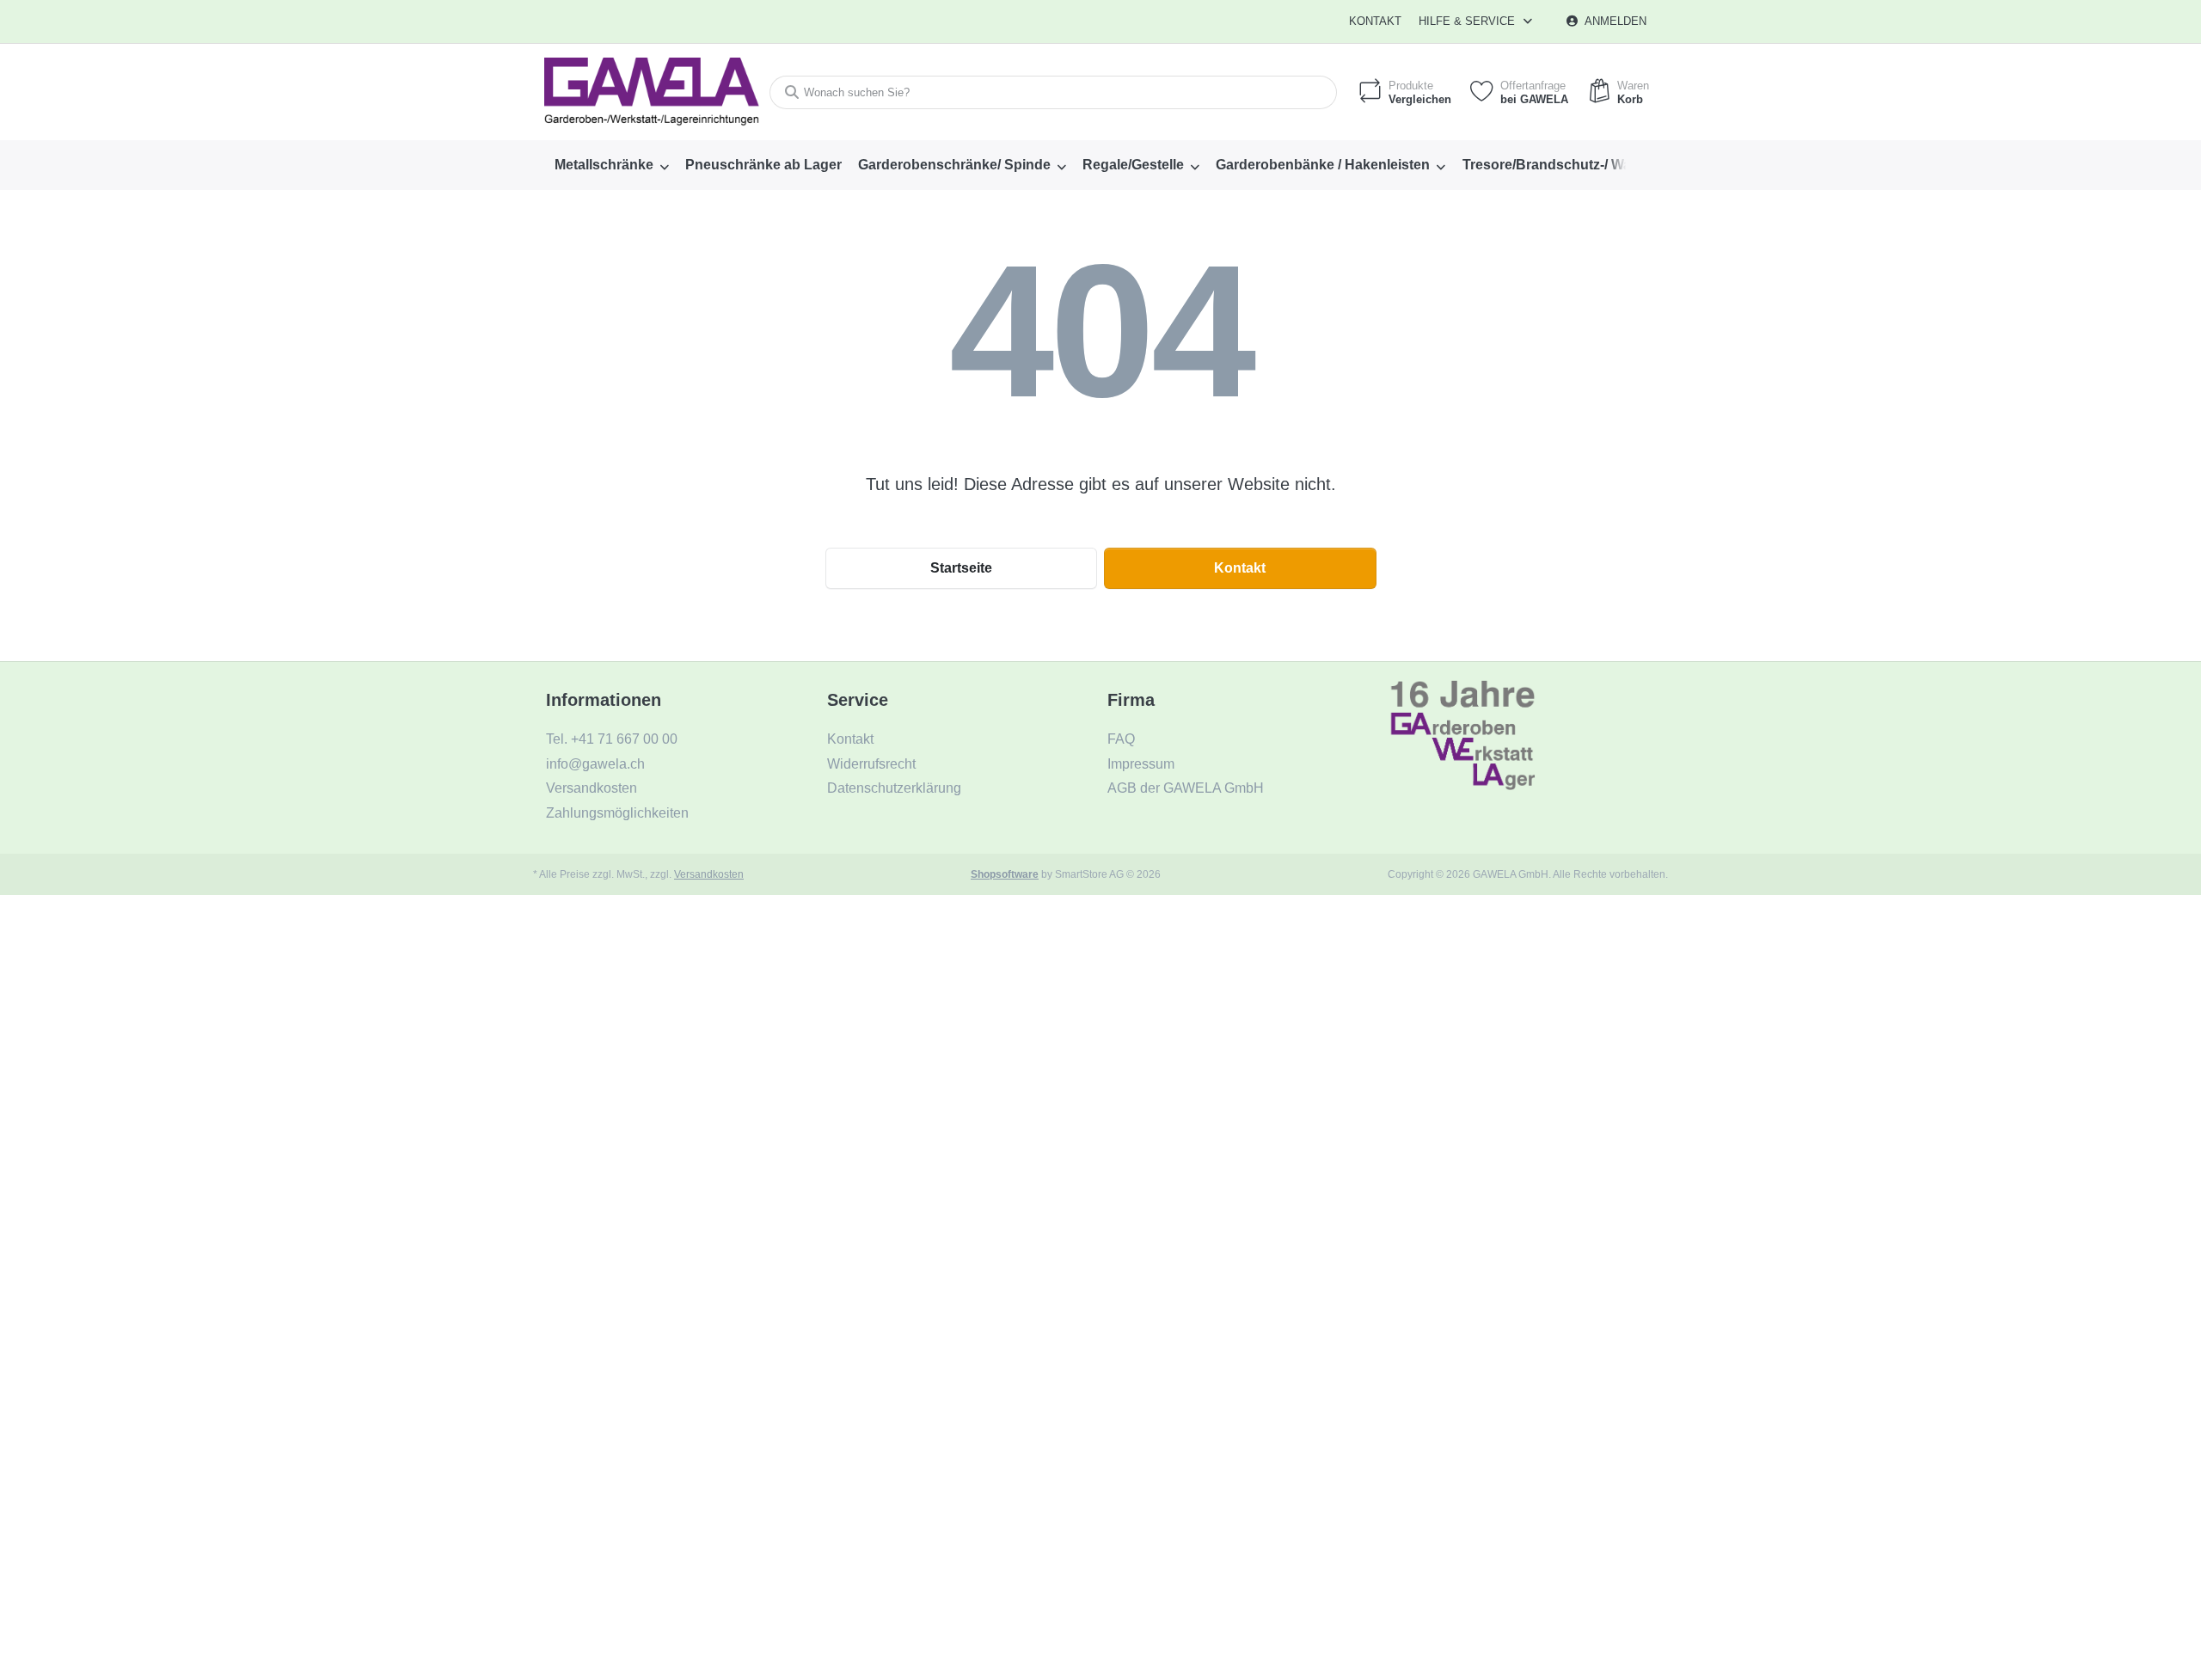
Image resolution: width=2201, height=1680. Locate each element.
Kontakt (1375, 21)
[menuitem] (611, 165)
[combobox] (1053, 92)
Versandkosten (709, 874)
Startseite (961, 568)
